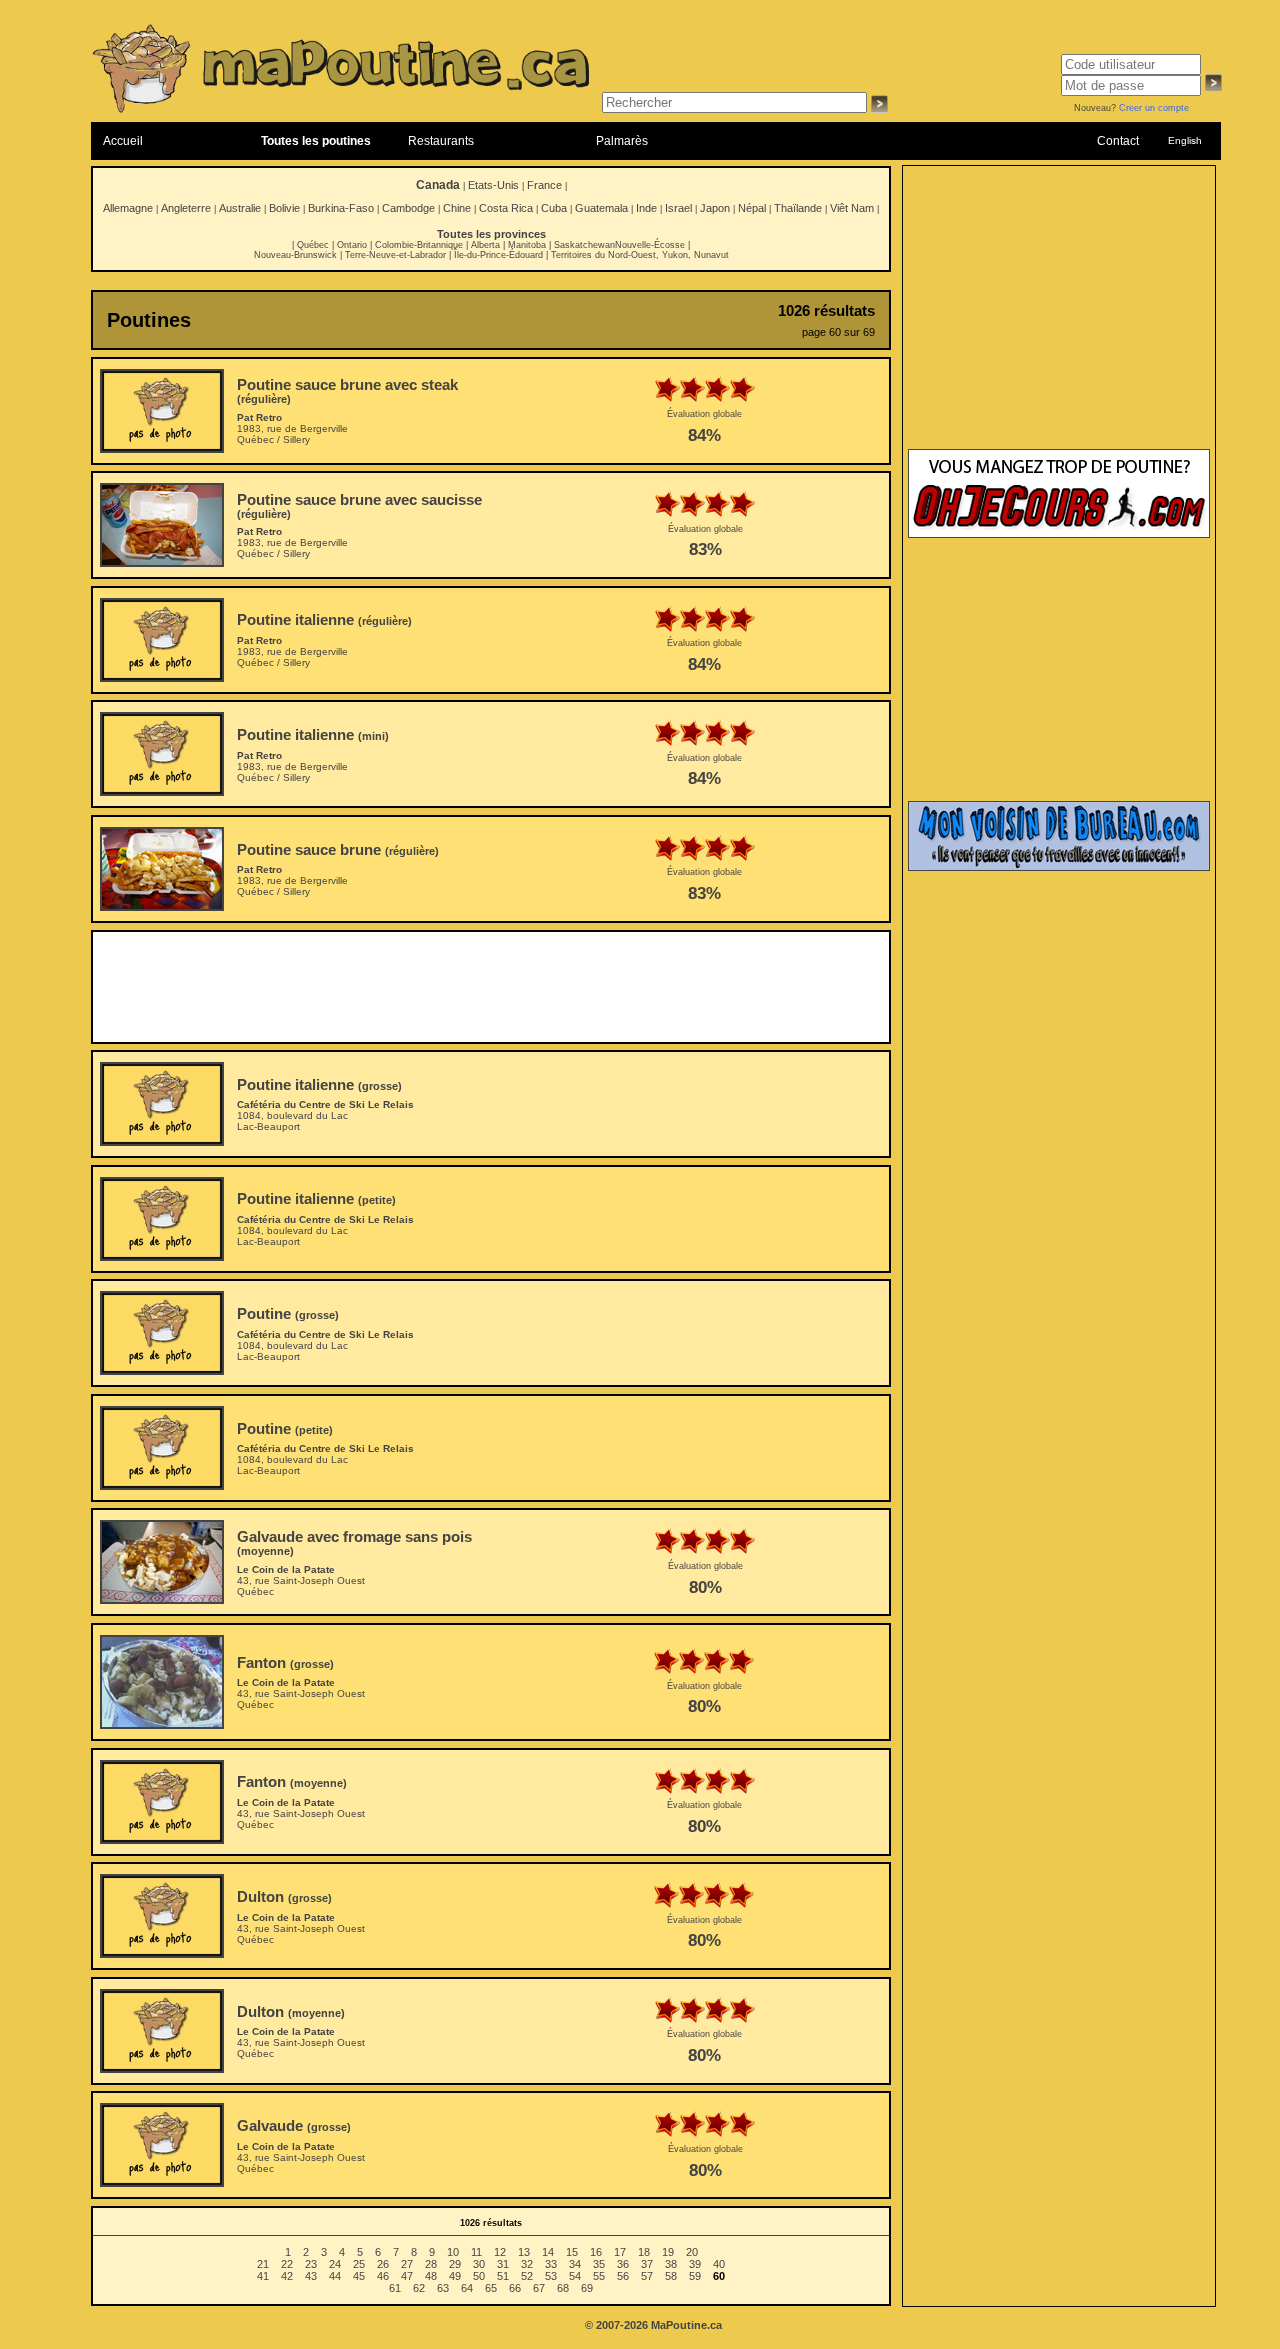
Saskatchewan (584, 245)
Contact (1118, 141)
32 (527, 2264)
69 (587, 2288)
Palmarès (622, 141)
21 (263, 2264)
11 (476, 2252)
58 (671, 2276)
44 (335, 2276)
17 (620, 2252)
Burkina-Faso (341, 208)
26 (383, 2264)
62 (419, 2288)
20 (692, 2252)
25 (359, 2264)
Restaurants (441, 141)
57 (647, 2276)
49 (455, 2276)
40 (719, 2264)
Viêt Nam (852, 208)
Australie (240, 208)
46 (383, 2276)
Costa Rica (506, 208)
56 (623, 2276)
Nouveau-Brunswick (295, 255)
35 (599, 2264)
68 (563, 2288)
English (1185, 140)
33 (551, 2264)
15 (572, 2252)
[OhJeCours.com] (1059, 534)
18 (644, 2252)
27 (407, 2264)
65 (491, 2288)
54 (575, 2276)
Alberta (485, 245)
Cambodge (408, 208)
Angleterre (186, 208)
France (544, 185)
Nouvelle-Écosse (650, 245)
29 (455, 2264)
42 (287, 2276)
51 (503, 2276)
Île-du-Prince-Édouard (498, 255)
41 (263, 2276)
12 (500, 2252)
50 (479, 2276)
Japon (715, 208)
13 (524, 2252)
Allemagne (128, 208)
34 (575, 2264)
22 (287, 2264)
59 (695, 2276)
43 (311, 2276)
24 (335, 2264)
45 (359, 2276)
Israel (678, 208)
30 (479, 2264)
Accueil (123, 141)
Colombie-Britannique (419, 245)
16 (596, 2252)
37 (647, 2264)
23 (311, 2264)
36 (623, 2264)
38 (671, 2264)
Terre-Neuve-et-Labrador (395, 255)
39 (695, 2264)
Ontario (352, 245)
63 (443, 2288)
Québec (313, 245)
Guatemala (601, 208)
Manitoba (527, 245)
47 (407, 2276)
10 (453, 2252)
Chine (457, 208)
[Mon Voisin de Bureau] (1059, 867)
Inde (646, 208)
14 (548, 2252)
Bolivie (284, 208)
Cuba (554, 208)
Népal (752, 208)
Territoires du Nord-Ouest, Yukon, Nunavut (640, 255)
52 (527, 2276)
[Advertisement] (491, 987)
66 (515, 2288)
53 (551, 2276)
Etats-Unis (493, 185)
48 (431, 2276)
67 (539, 2288)
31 (503, 2264)
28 (431, 2264)
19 (668, 2252)
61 (395, 2288)
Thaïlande (798, 208)
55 (599, 2276)
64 (467, 2288)
